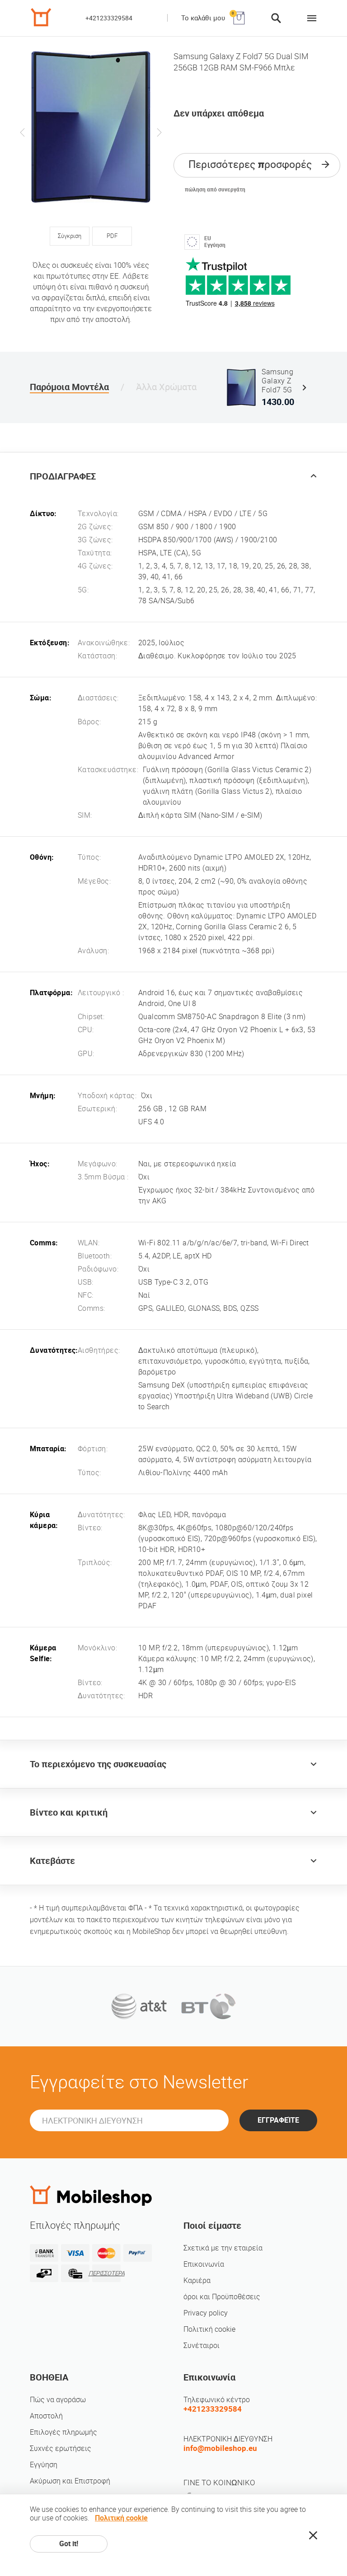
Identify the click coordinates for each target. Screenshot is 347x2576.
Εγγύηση (44, 2465)
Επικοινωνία (204, 2264)
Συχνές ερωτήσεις (61, 2448)
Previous (23, 132)
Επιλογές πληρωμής (63, 2432)
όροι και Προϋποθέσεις (222, 2297)
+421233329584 (109, 18)
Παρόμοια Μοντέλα (69, 387)
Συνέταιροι (202, 2345)
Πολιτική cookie (209, 2329)
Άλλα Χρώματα (166, 387)
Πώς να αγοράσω (58, 2400)
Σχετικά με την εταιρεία (223, 2248)
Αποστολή (46, 2416)
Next (159, 132)
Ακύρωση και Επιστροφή (70, 2481)
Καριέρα (197, 2280)
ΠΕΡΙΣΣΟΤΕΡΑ (106, 2273)
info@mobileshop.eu (220, 2448)
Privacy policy (206, 2313)
